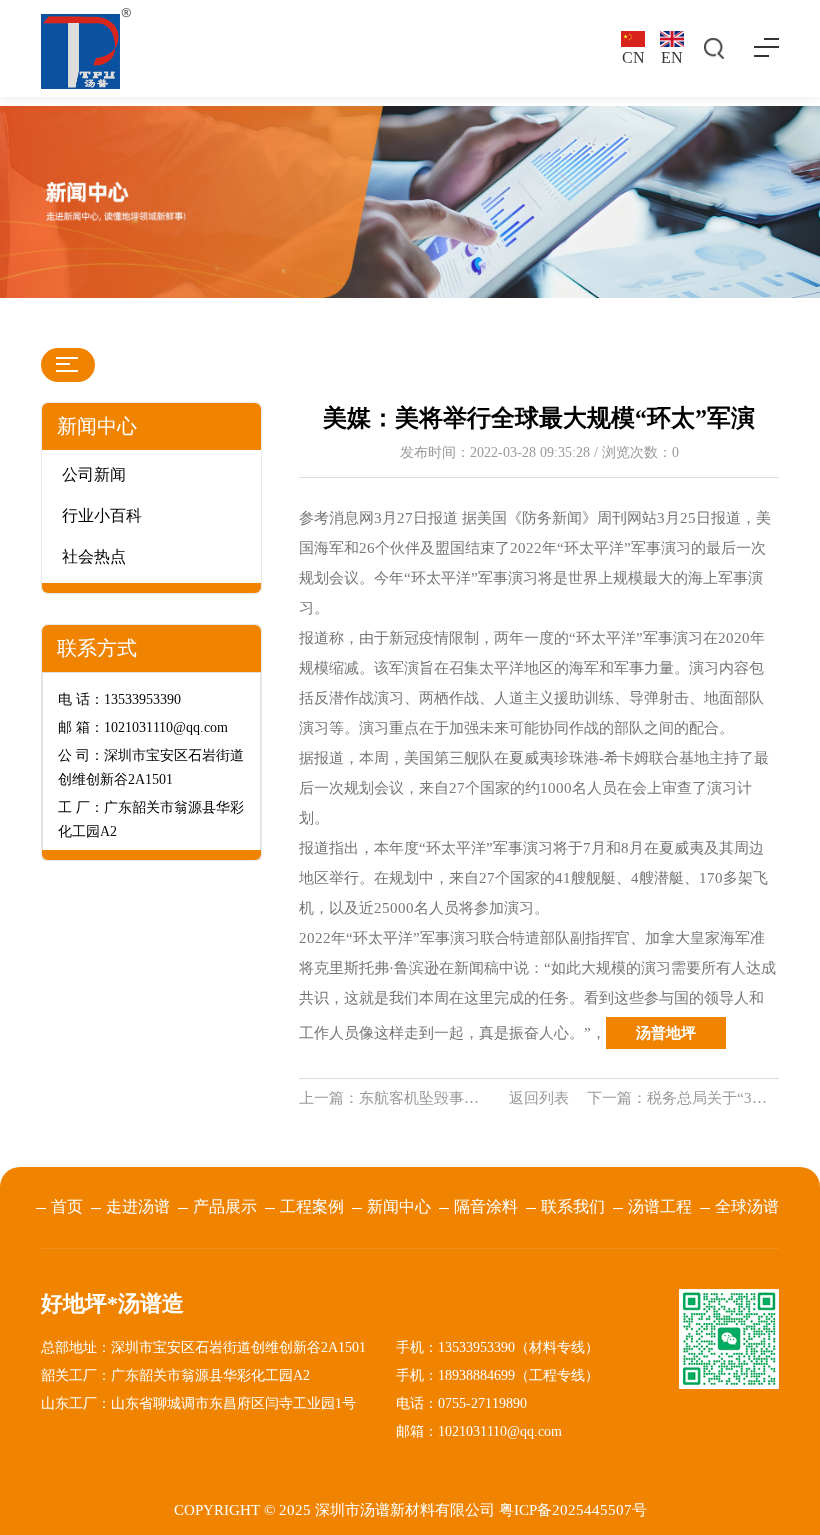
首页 (67, 1206)
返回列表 (539, 1098)
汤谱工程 (660, 1206)
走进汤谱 (138, 1206)
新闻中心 (399, 1206)
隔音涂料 (486, 1206)
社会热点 (94, 556)
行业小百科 (102, 515)
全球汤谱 (747, 1206)
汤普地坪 (666, 1033)
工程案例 (312, 1206)
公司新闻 (94, 474)
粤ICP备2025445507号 (573, 1510)
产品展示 (225, 1206)
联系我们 (573, 1206)
